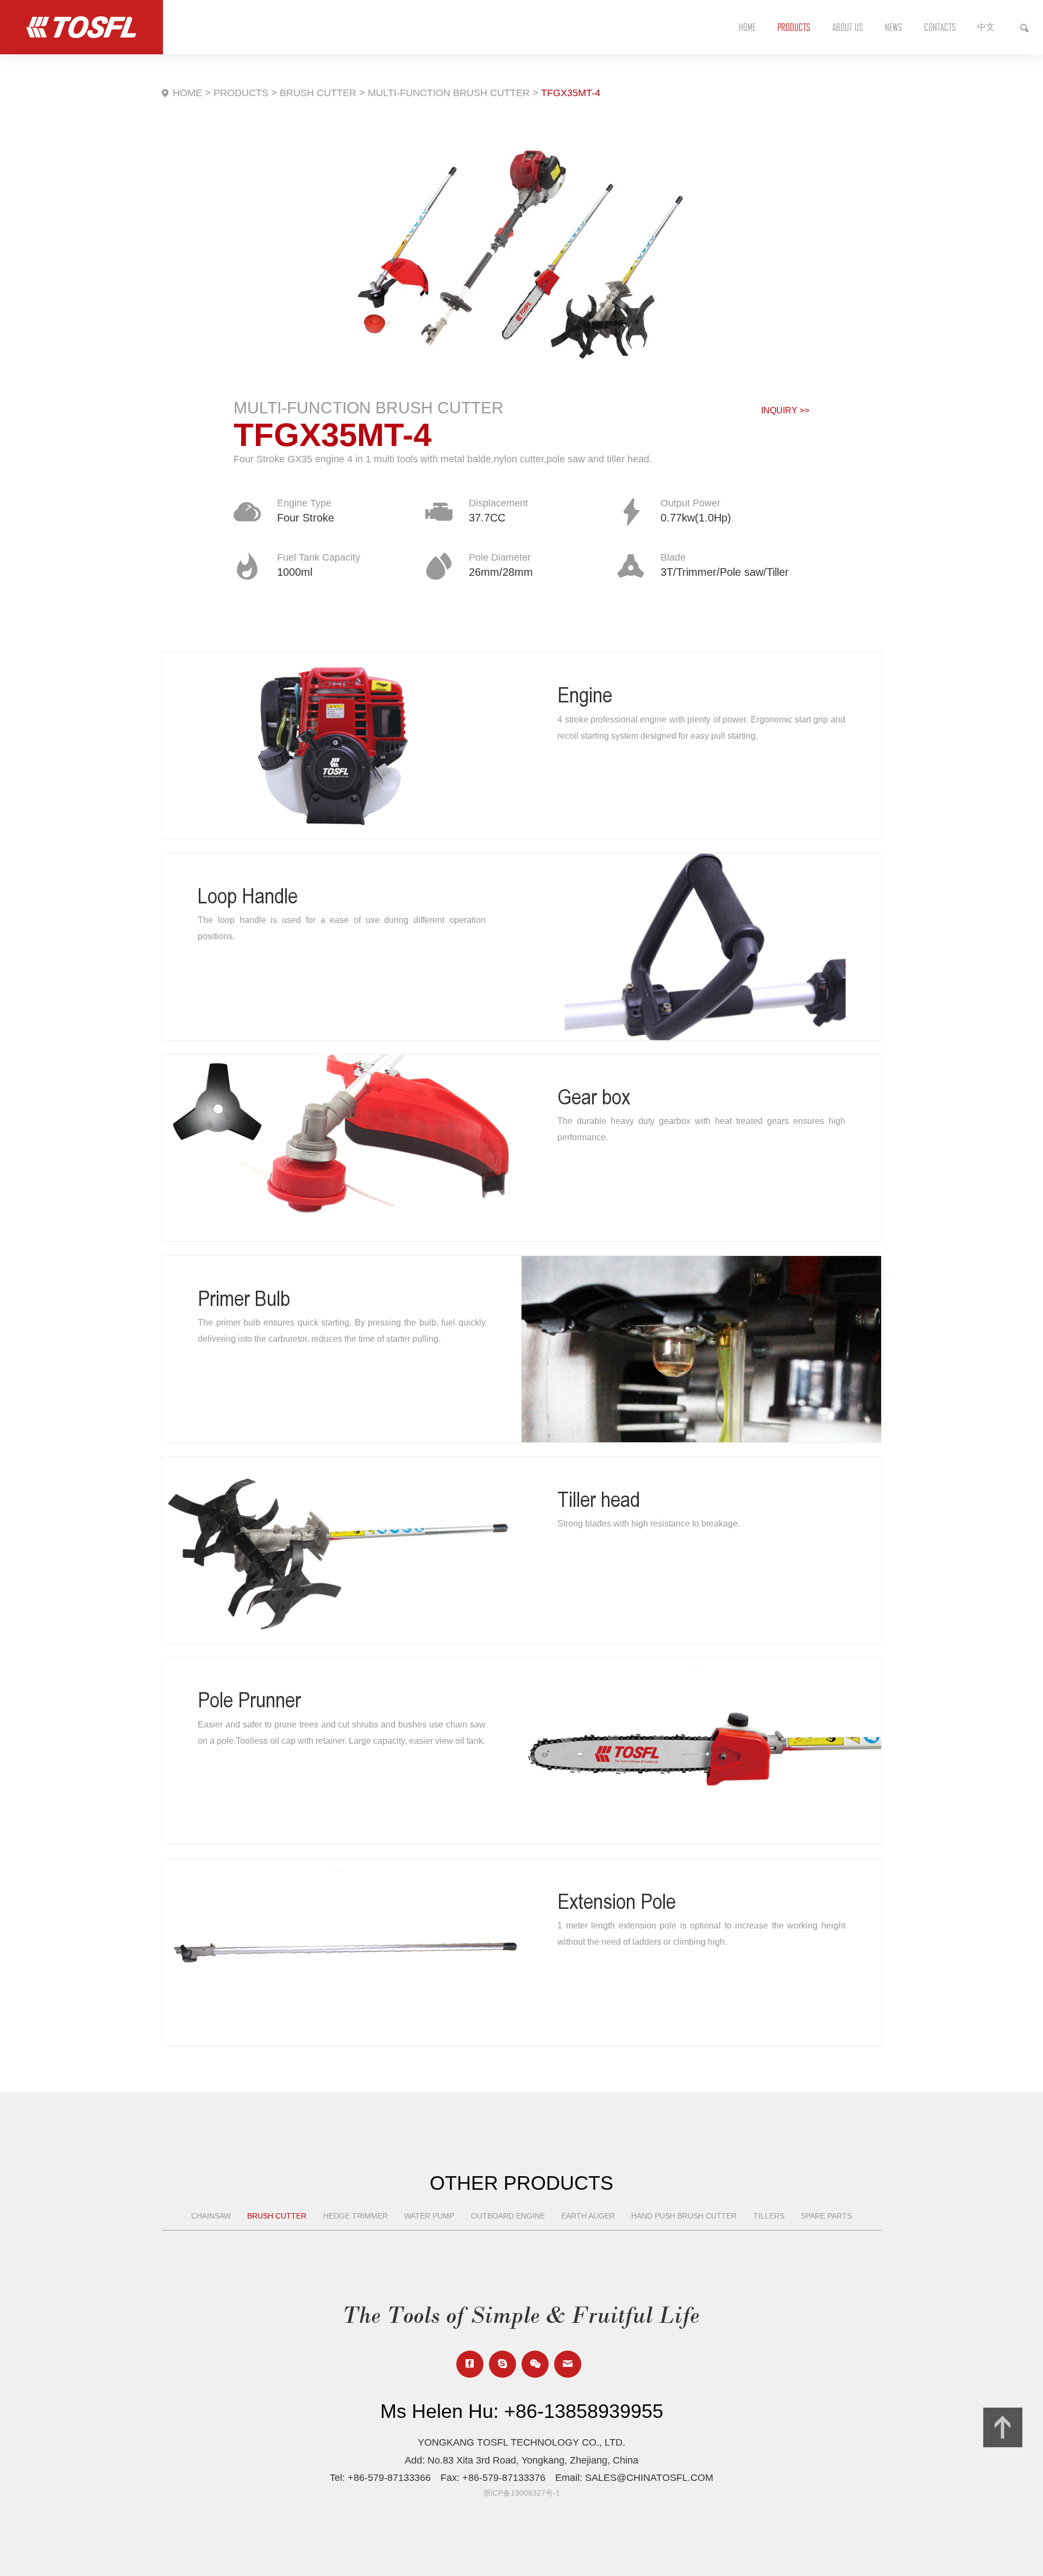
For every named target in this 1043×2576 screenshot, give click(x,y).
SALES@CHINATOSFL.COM (649, 2478)
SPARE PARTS (826, 2216)
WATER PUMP (429, 2216)
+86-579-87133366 (389, 2478)
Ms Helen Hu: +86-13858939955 (522, 2411)
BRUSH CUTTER (318, 93)
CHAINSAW (211, 2216)
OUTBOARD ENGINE (508, 2216)
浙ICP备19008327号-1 (521, 2493)
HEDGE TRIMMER (356, 2216)
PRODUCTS (241, 93)
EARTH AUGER (588, 2216)
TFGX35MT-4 (571, 93)
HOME (187, 93)
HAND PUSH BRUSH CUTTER (684, 2216)
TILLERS (769, 2216)
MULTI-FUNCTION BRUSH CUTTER (449, 93)
